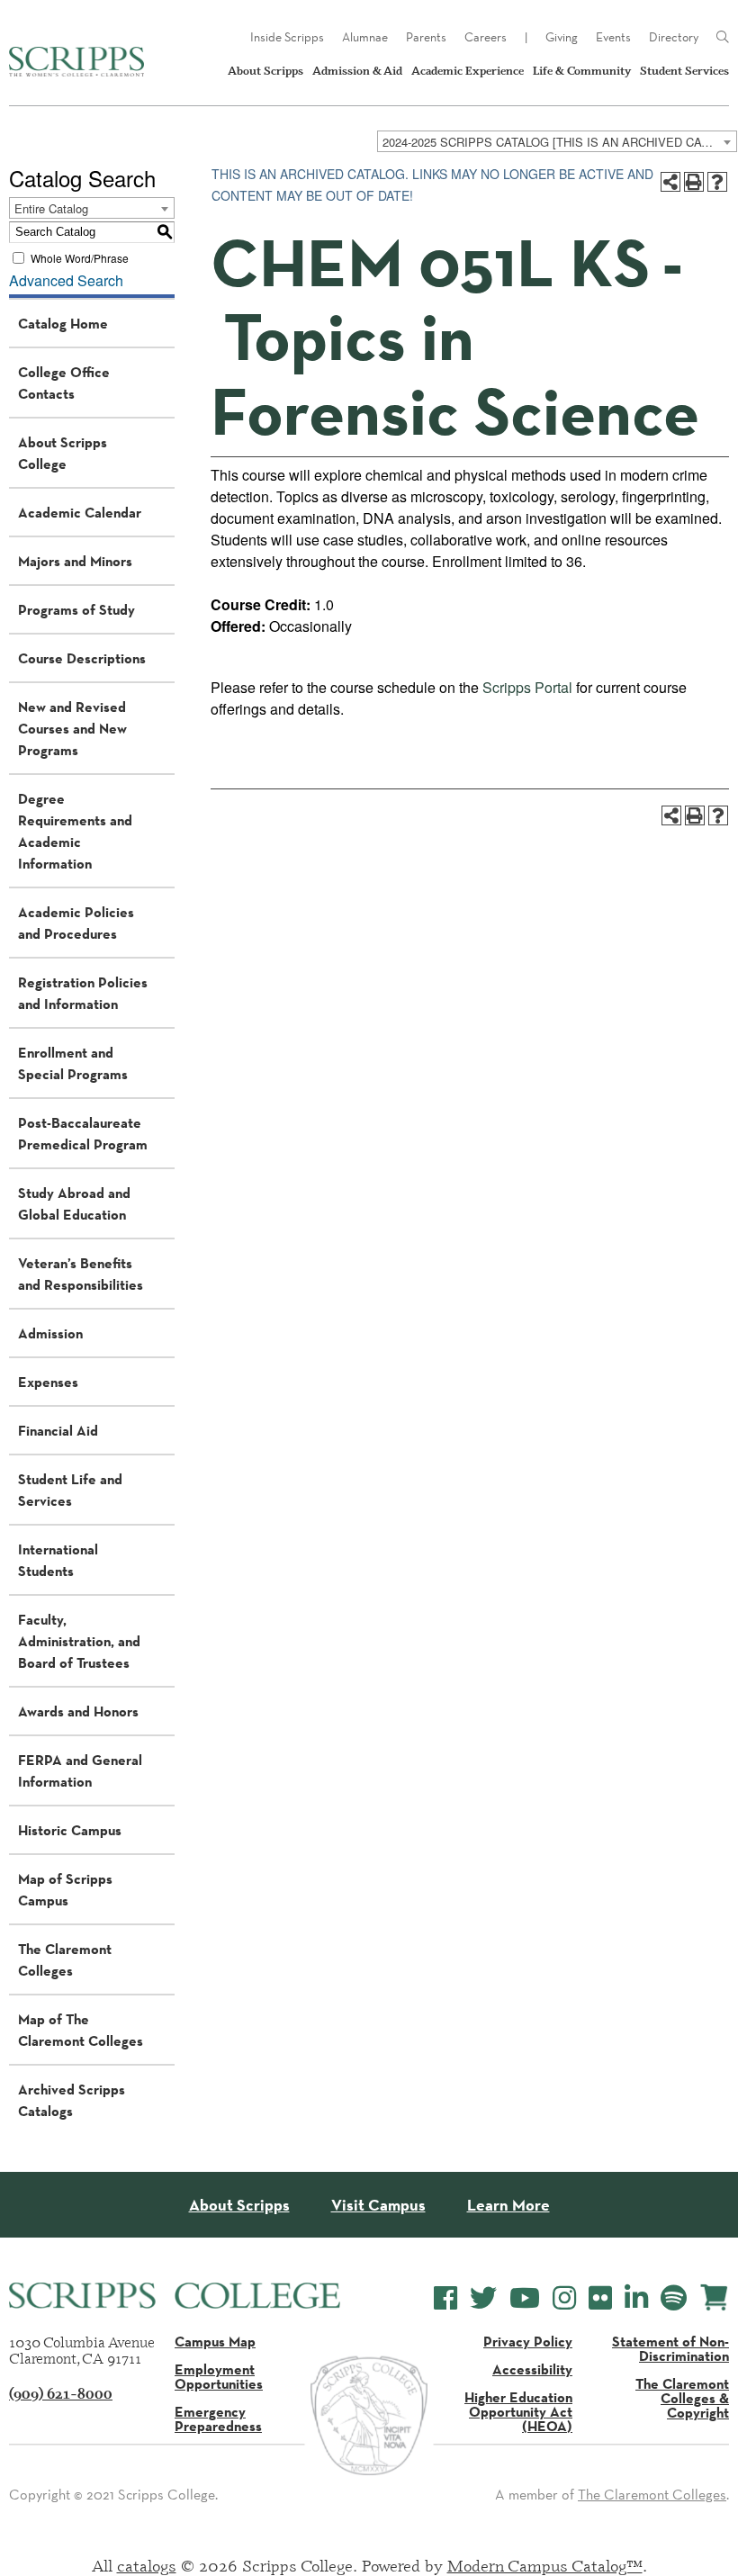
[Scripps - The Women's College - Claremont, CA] (76, 62)
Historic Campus (70, 1830)
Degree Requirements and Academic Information (75, 831)
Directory (674, 37)
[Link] (723, 37)
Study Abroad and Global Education (74, 1203)
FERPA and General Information (80, 1770)
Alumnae (365, 37)
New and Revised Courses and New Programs (72, 728)
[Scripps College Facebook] (445, 2298)
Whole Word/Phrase (80, 257)
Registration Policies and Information (83, 993)
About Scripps (265, 71)
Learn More (508, 2205)
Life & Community (582, 71)
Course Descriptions (82, 658)
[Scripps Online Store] (714, 2297)
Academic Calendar (80, 512)
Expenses (48, 1382)
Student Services (684, 71)
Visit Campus (378, 2205)
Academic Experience (468, 71)
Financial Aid (58, 1430)
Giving (562, 37)
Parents (426, 37)
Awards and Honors (78, 1711)
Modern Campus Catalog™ (545, 2565)
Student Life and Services (70, 1490)
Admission (50, 1333)
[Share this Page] (670, 182)
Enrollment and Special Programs (73, 1063)
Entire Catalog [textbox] (51, 208)
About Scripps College (63, 453)
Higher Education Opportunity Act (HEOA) (518, 2411)
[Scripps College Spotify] (674, 2298)
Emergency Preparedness (218, 2418)
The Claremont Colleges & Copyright (682, 2398)
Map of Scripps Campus (65, 1889)
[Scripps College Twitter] (483, 2298)
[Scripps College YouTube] (525, 2298)
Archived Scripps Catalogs (72, 2100)
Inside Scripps (287, 37)
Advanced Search (66, 280)
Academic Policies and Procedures (76, 923)
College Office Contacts (64, 383)
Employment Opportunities (219, 2376)
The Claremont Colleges (65, 1959)
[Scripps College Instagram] (564, 2298)
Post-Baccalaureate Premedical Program (83, 1133)
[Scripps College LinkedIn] (636, 2298)
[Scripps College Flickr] (600, 2298)
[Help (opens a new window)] (717, 182)
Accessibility (532, 2369)
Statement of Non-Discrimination (670, 2348)
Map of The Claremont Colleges (81, 2030)
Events (613, 37)
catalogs (147, 2565)
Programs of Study (76, 609)
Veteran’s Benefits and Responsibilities (81, 1274)
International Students (58, 1560)
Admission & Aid (357, 71)
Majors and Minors (75, 561)
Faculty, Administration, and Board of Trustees (79, 1641)
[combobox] (557, 141)
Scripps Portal (527, 687)
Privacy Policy (528, 2341)
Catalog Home (63, 323)
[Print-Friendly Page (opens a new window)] (694, 182)
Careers (486, 37)
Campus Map (215, 2341)
